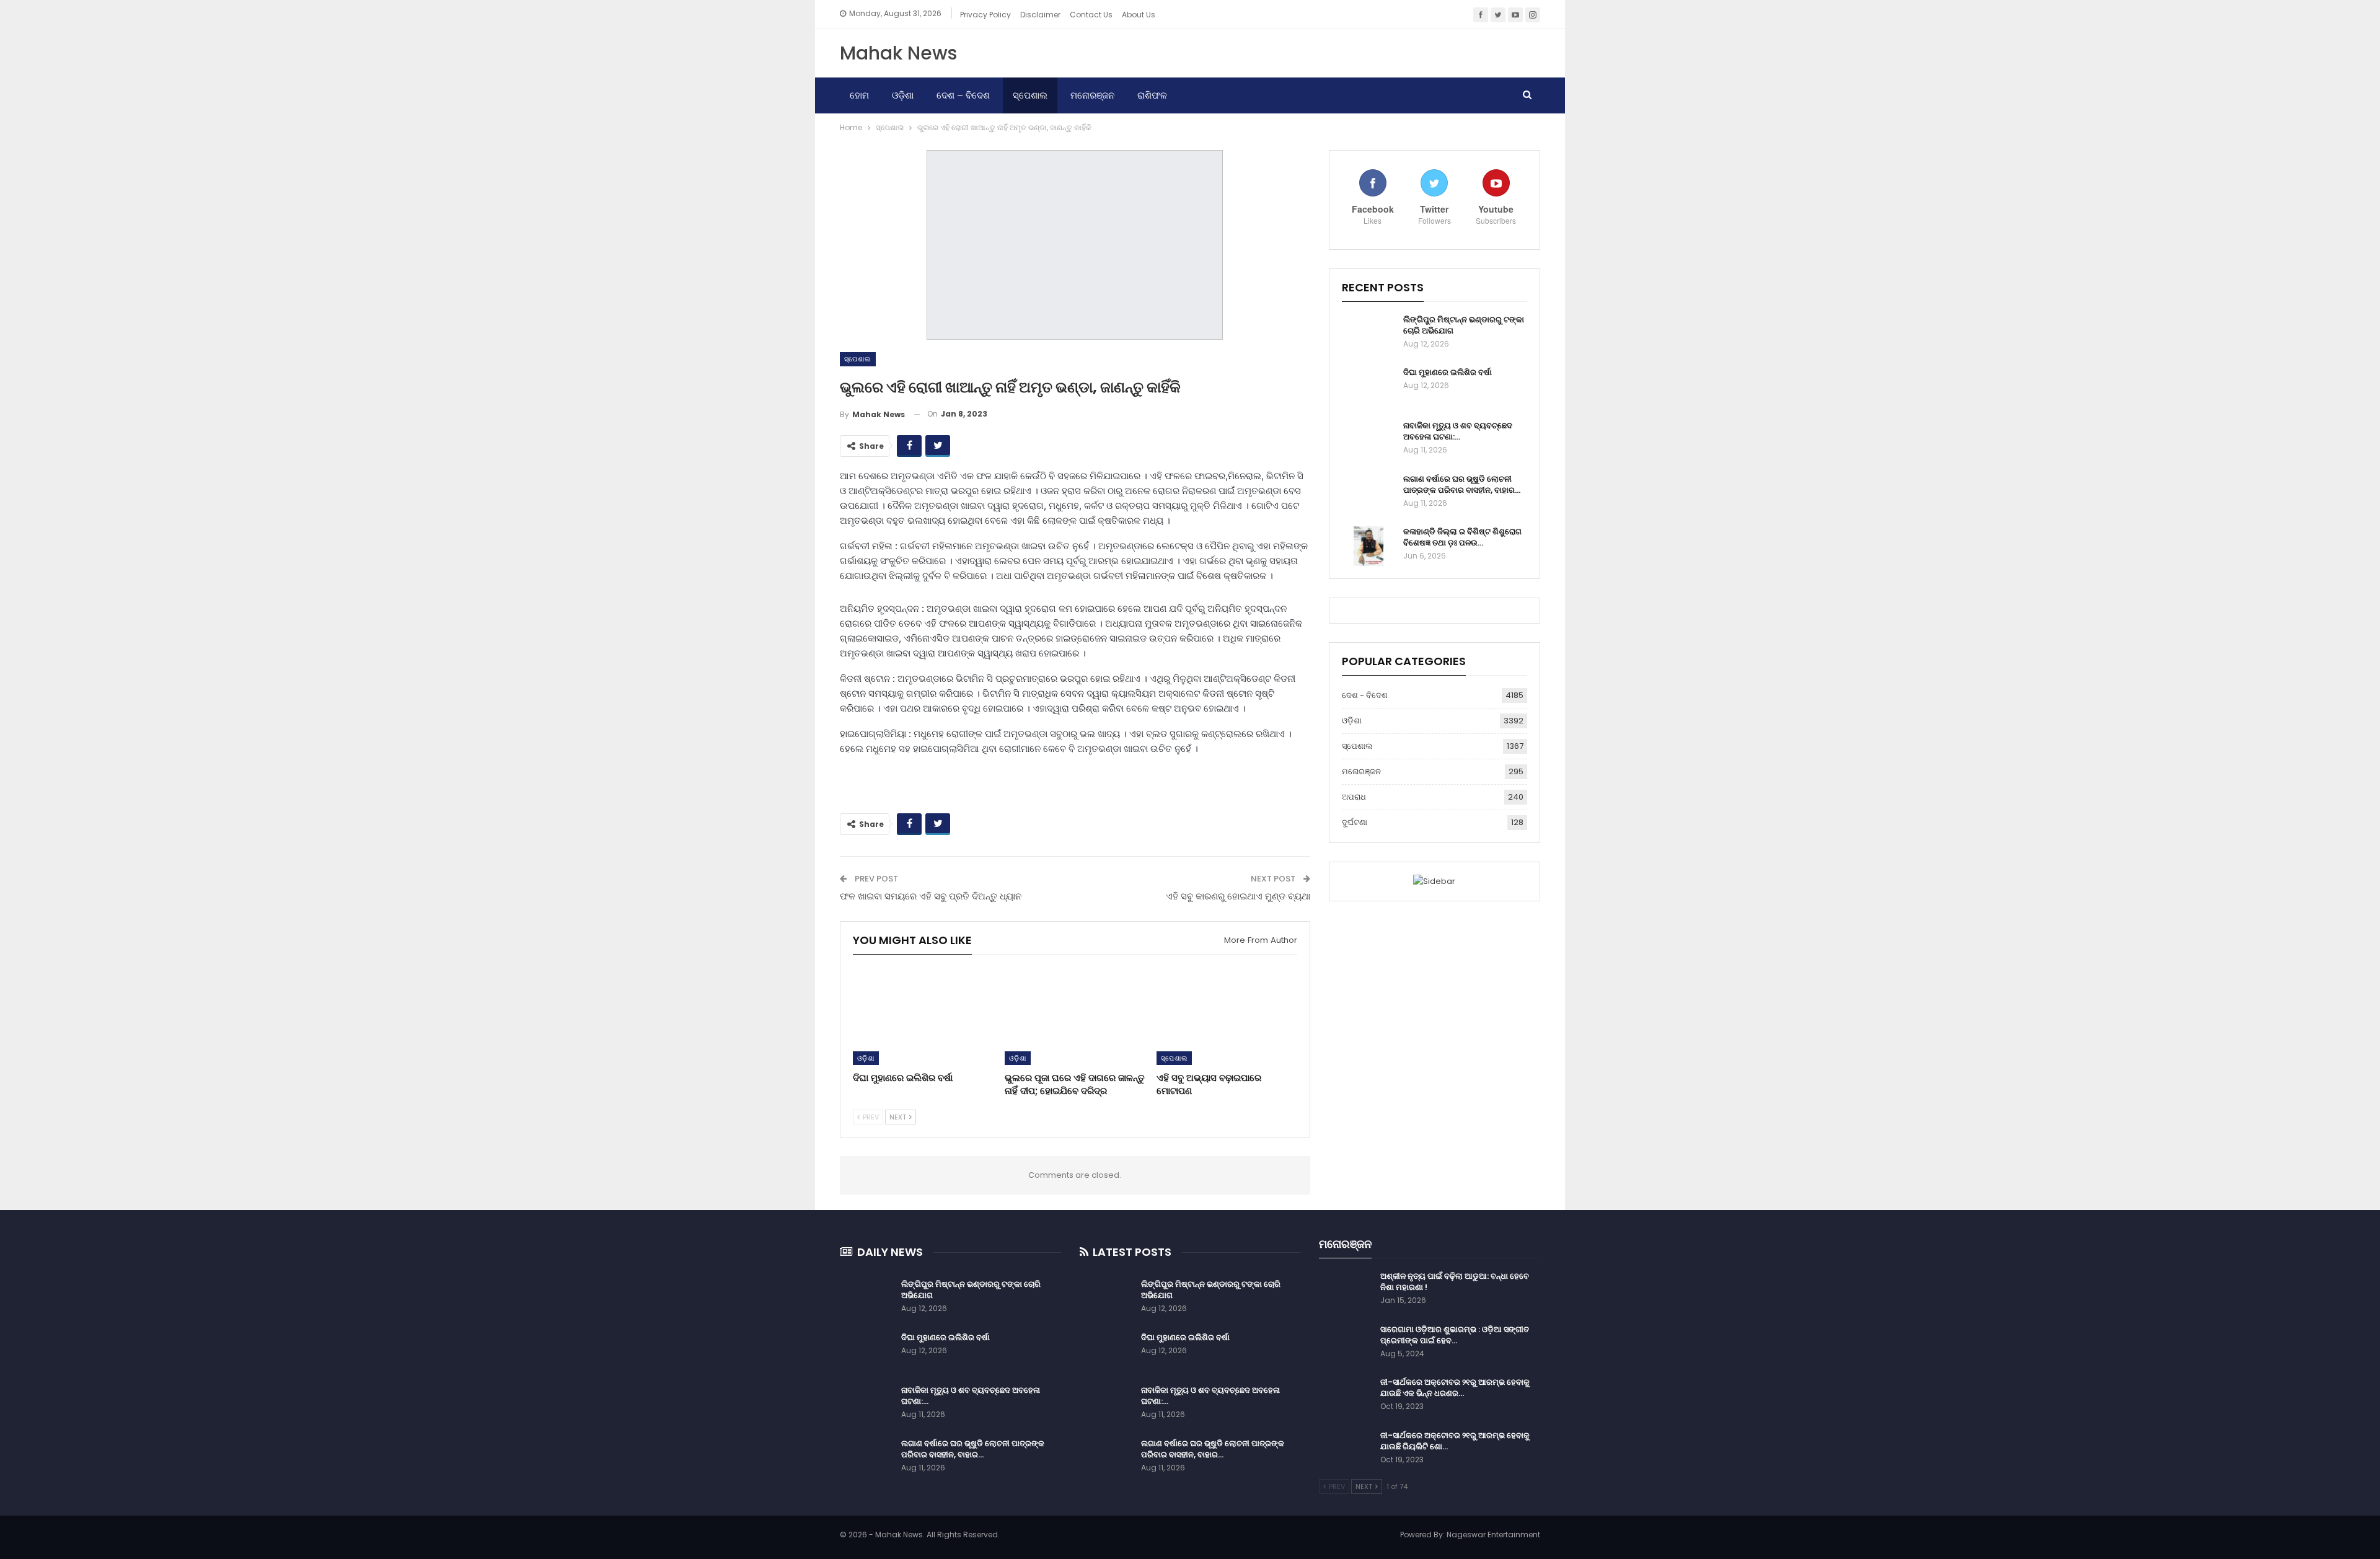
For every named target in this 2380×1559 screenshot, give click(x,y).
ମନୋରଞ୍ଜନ (1092, 95)
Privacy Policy (985, 15)
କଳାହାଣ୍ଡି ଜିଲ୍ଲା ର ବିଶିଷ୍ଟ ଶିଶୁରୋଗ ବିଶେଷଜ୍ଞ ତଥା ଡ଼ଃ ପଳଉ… (1462, 537)
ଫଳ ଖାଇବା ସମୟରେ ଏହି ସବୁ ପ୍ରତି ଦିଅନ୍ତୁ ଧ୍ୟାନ (931, 896)
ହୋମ (859, 95)
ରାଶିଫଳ (1152, 95)
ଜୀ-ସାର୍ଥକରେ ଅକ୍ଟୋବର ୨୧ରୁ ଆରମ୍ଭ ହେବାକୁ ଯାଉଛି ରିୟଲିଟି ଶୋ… (1455, 1441)
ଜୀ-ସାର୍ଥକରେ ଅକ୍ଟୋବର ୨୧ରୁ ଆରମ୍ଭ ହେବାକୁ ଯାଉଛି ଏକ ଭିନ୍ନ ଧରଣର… (1455, 1388)
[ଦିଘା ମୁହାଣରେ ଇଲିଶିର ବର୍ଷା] (923, 1016)
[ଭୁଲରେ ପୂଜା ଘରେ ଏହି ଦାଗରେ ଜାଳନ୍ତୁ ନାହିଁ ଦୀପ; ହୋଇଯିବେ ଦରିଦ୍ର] (1075, 1016)
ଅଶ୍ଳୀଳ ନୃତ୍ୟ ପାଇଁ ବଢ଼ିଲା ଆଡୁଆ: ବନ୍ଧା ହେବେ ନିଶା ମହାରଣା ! (1455, 1282)
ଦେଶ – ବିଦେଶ (963, 95)
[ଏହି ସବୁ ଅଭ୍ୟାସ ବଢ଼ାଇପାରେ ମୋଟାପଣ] (1227, 1016)
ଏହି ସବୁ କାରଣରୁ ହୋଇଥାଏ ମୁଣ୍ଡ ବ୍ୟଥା (1238, 896)
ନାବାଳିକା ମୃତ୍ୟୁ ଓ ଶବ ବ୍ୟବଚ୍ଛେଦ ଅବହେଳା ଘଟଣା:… (1458, 431)
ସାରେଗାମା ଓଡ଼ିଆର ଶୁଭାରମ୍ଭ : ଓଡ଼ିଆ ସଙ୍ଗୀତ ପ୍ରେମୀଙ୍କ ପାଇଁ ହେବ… (1455, 1335)
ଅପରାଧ (1354, 797)
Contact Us (1091, 15)
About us (1139, 15)
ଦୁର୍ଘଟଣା (1355, 822)
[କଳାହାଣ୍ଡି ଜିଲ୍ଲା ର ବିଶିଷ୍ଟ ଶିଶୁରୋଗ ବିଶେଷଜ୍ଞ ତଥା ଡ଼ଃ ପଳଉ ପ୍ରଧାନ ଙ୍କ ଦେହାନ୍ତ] (1368, 546)
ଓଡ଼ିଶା (903, 95)
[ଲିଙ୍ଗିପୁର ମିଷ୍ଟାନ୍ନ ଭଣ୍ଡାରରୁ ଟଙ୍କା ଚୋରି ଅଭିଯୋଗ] (1368, 334)
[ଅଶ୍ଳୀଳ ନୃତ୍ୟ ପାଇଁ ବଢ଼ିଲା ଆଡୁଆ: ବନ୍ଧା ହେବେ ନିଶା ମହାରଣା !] (1346, 1291)
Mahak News (898, 53)
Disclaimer (1040, 15)
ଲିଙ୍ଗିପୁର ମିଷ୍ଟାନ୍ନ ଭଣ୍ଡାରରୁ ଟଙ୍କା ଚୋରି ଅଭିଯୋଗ (1464, 325)
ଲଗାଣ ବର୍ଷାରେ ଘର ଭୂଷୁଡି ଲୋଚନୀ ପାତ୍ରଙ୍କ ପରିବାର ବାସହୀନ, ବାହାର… (1462, 484)
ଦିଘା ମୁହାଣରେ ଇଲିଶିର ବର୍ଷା (1448, 372)
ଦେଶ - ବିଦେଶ (1365, 695)
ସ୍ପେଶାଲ (1030, 95)
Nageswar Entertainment (1493, 1535)
